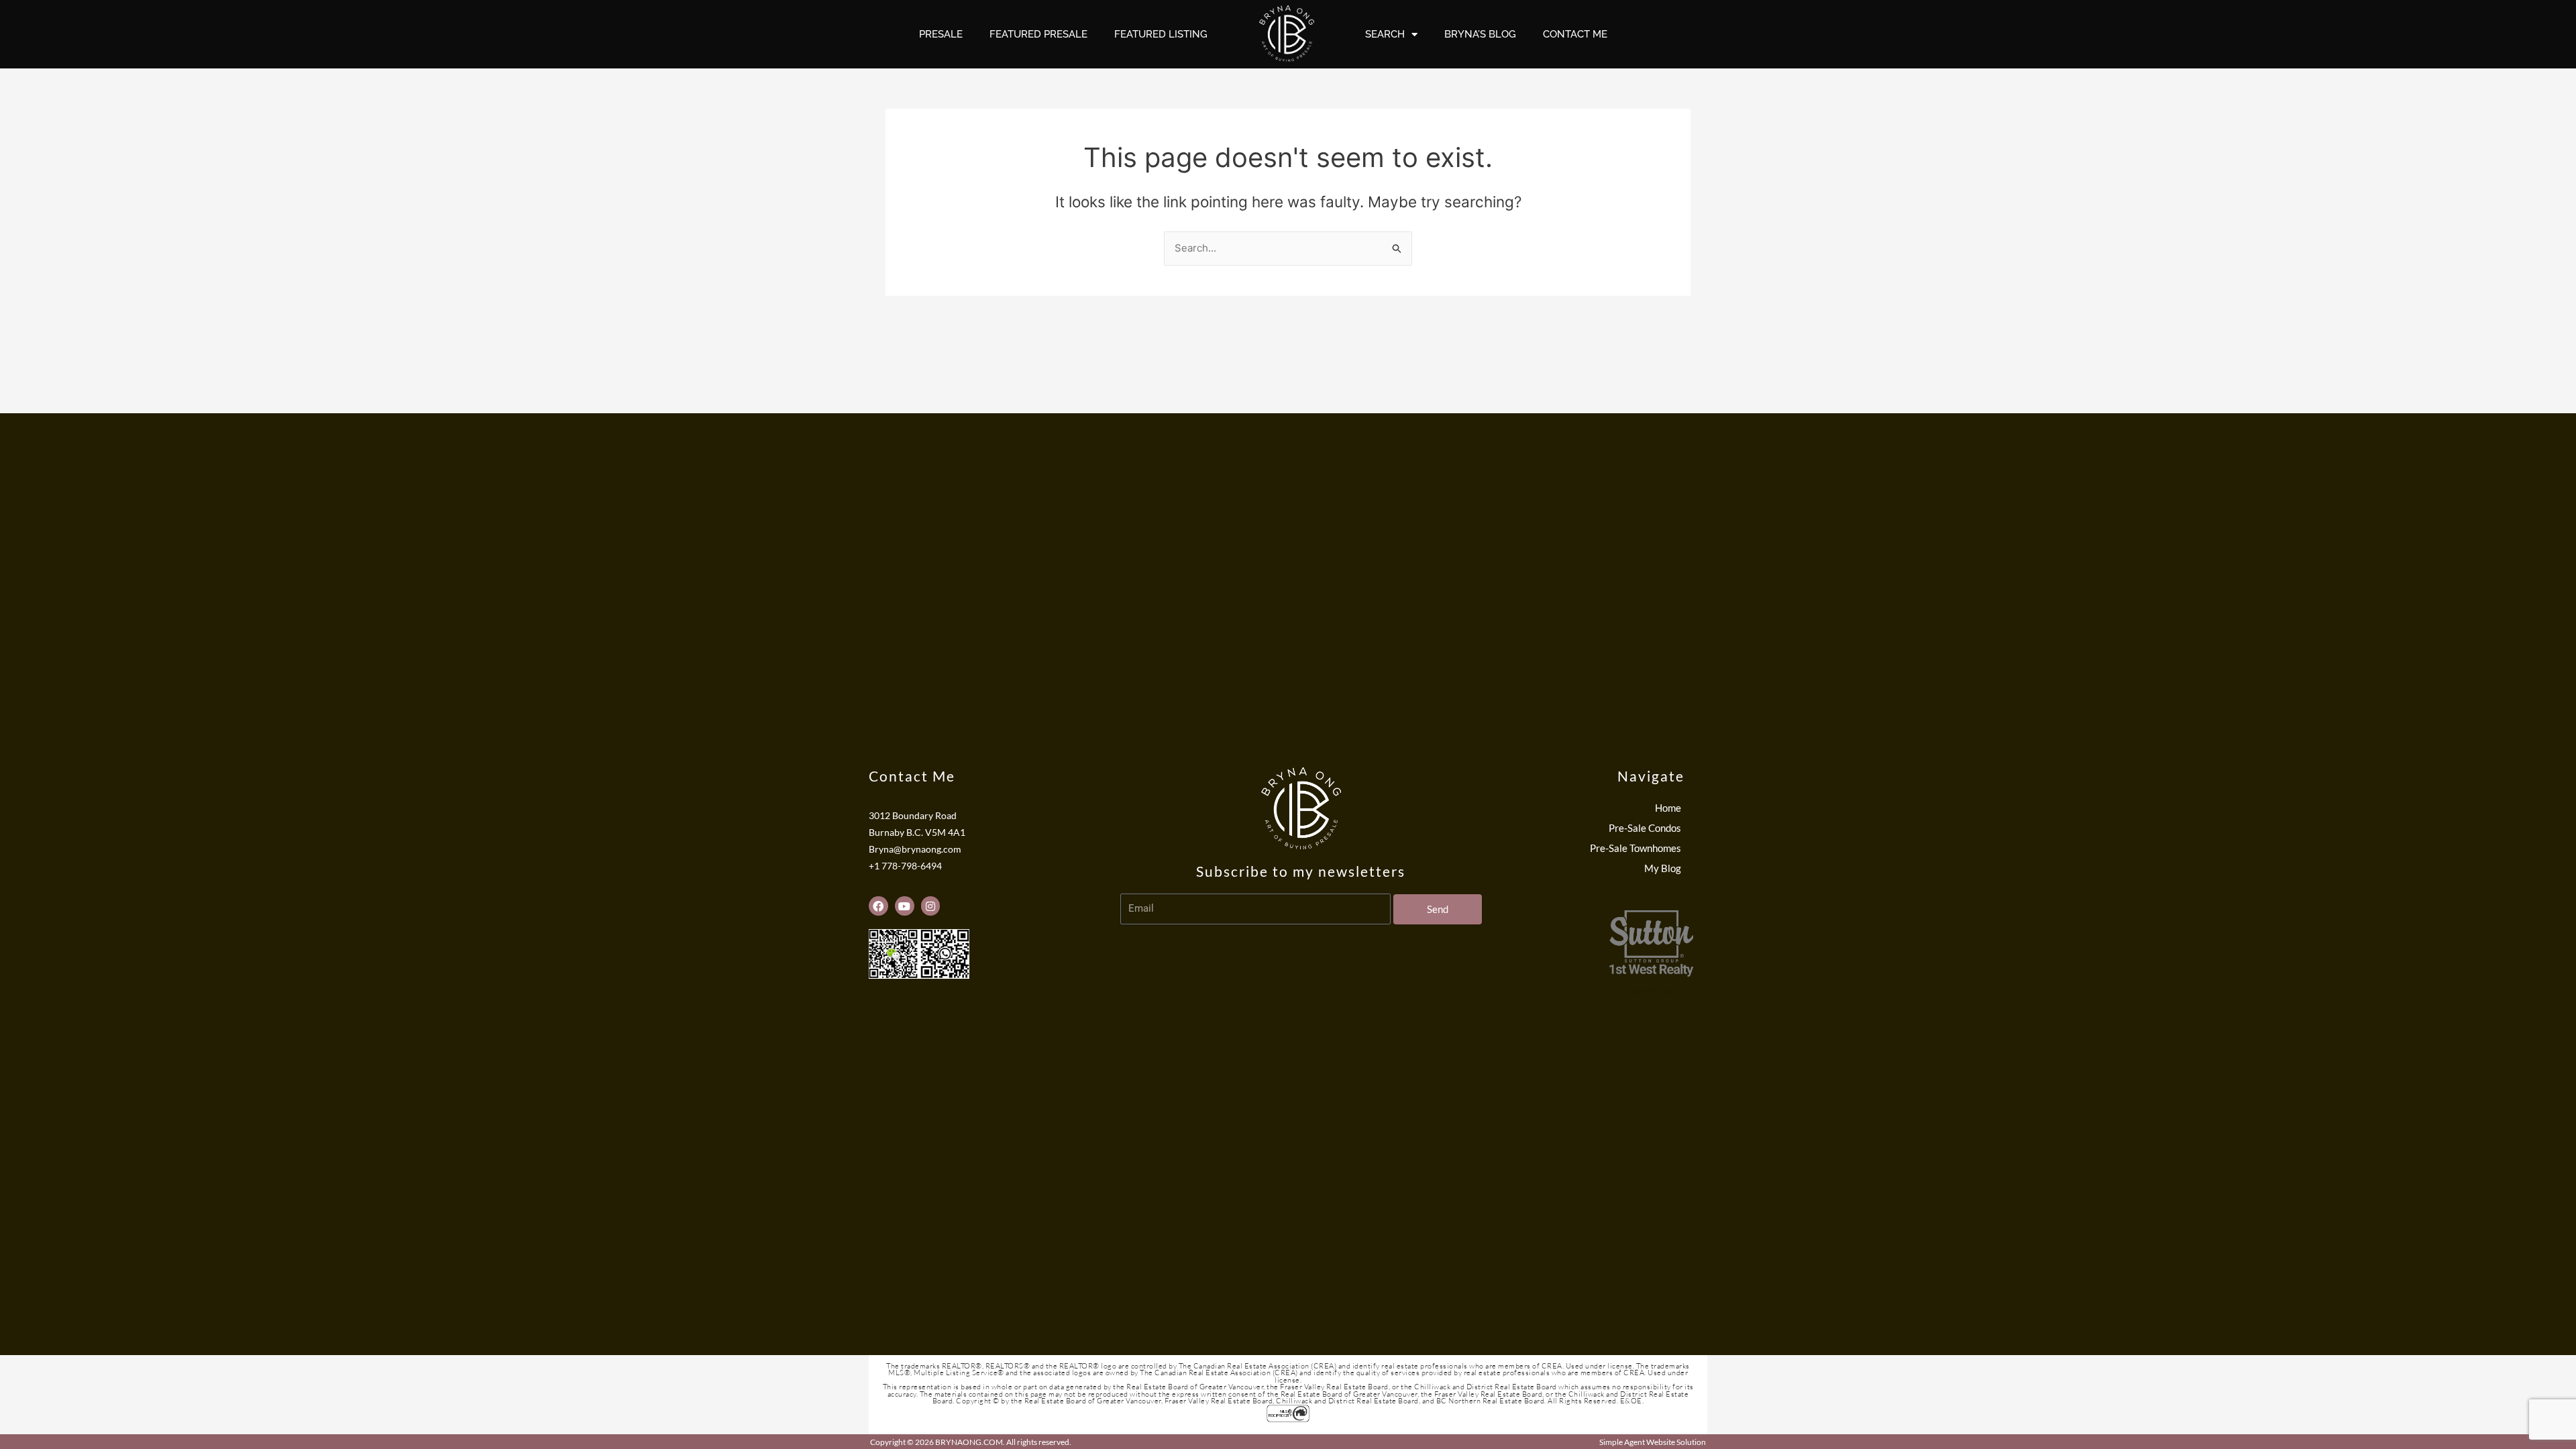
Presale (941, 34)
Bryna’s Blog (1480, 34)
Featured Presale (1038, 34)
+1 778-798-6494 (905, 866)
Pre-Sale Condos (1645, 828)
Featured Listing (1161, 34)
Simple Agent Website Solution (1653, 1442)
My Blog (1663, 868)
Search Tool (1654, 992)
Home (1668, 808)
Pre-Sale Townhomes (1635, 848)
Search (1385, 34)
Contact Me (1575, 34)
